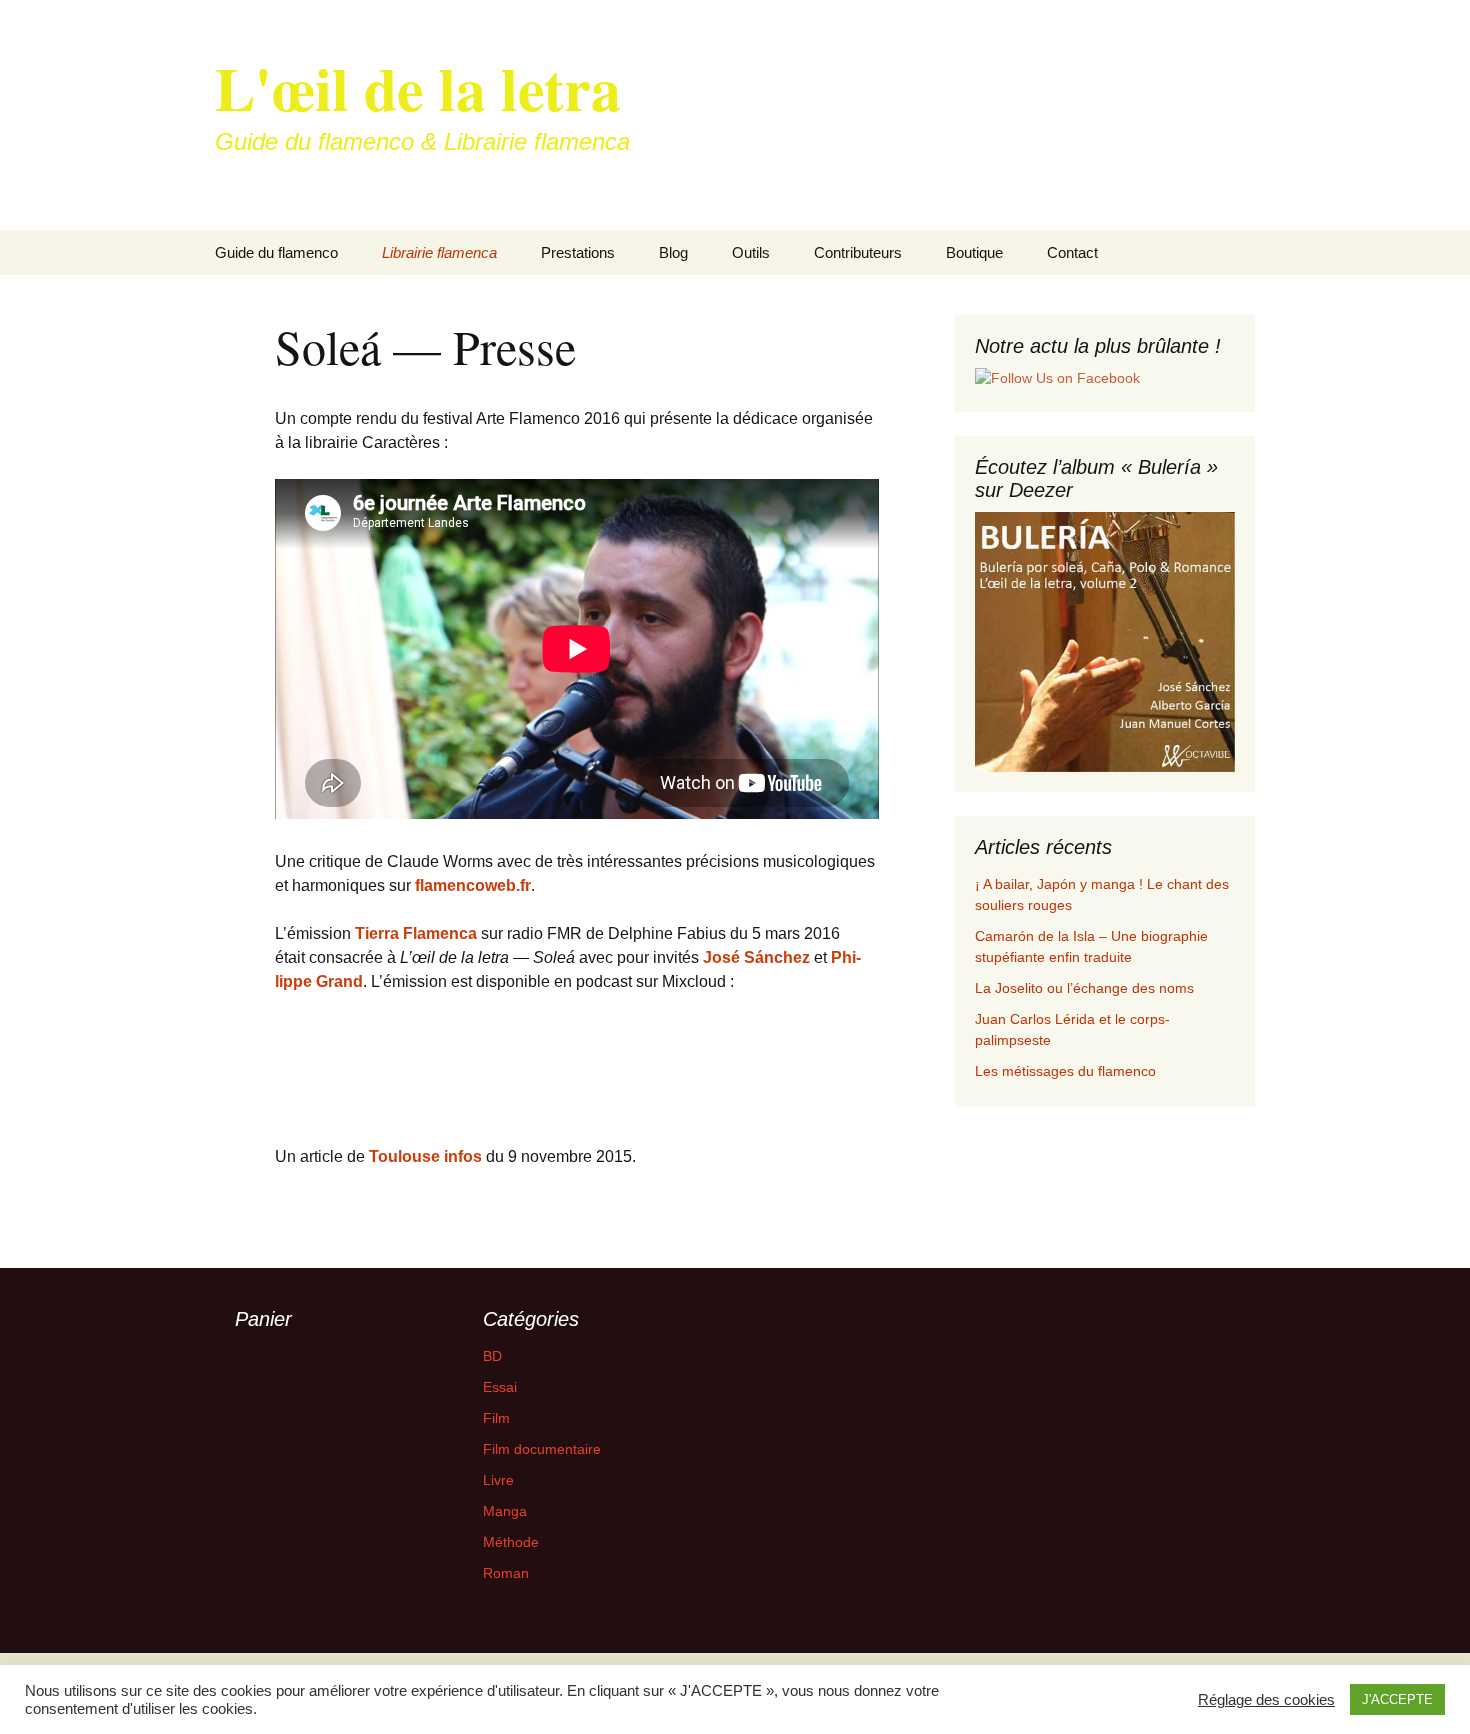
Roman (506, 1573)
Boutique (974, 252)
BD (492, 1356)
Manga (505, 1511)
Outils (751, 252)
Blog (673, 252)
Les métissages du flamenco (1065, 1071)
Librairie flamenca (439, 252)
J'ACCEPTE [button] (1397, 1699)
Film (496, 1418)
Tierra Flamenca (416, 933)
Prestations (578, 252)
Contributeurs (858, 252)
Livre (498, 1480)
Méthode (511, 1542)
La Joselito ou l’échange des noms (1084, 988)
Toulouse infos (427, 1156)
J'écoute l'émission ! (359, 1052)
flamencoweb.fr (473, 885)
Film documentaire (542, 1449)
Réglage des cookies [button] (1266, 1700)
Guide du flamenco (276, 252)
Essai (500, 1387)
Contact (1072, 252)
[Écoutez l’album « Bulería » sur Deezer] (1105, 641)
